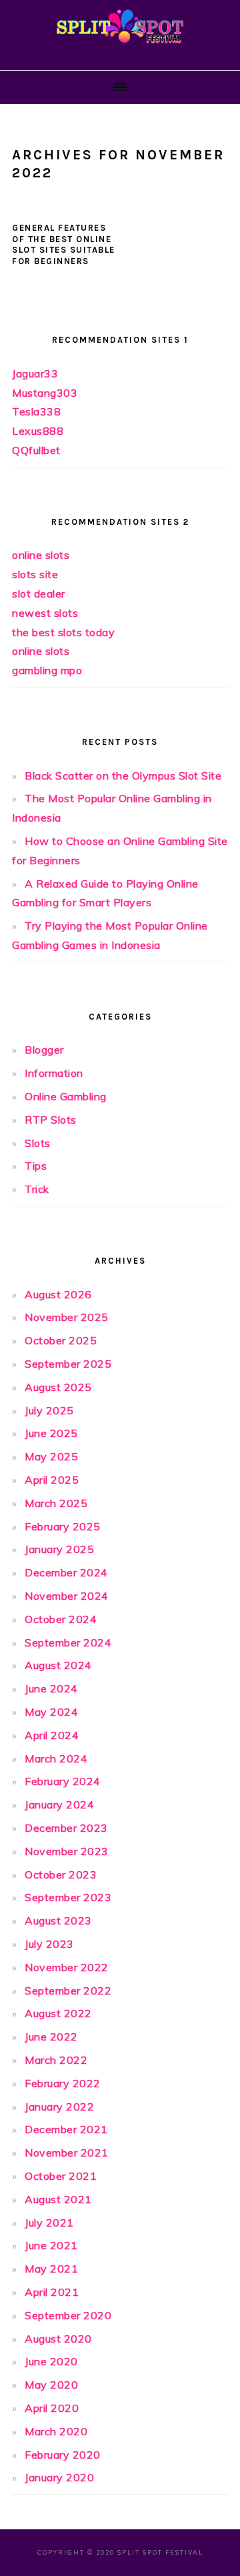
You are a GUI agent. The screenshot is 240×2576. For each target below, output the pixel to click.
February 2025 (63, 1526)
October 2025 (61, 1340)
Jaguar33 (35, 373)
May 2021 (51, 2269)
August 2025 (58, 1387)
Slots (38, 1143)
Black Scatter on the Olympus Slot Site (123, 776)
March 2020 (56, 2431)
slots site (35, 574)
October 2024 (61, 1619)
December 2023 (66, 1828)
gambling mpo (47, 670)
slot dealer (39, 593)
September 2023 (68, 1897)
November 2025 (67, 1317)
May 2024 (51, 1712)
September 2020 (68, 2315)
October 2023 (61, 1874)
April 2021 (52, 2292)
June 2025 (51, 1433)
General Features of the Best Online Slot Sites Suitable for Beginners (64, 245)
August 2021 (58, 2199)
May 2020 (51, 2385)
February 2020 (63, 2455)
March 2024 (56, 1758)
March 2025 (56, 1503)
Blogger (44, 1050)
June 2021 (51, 2245)
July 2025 (49, 1410)
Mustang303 (45, 393)
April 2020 (52, 2408)
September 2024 (68, 1642)
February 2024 (63, 1781)
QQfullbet (36, 450)
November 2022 (67, 1967)
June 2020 (51, 2361)
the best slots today (63, 632)
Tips (36, 1166)
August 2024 (58, 1665)
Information (54, 1073)
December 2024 (66, 1572)
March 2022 (56, 2060)
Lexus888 (38, 431)
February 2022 (63, 2083)
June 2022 (51, 2037)
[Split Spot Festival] (120, 49)
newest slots (45, 613)
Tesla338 (36, 411)
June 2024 (51, 1688)
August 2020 (58, 2339)
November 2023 (67, 1851)
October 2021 (61, 2176)
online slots (41, 555)
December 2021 (66, 2129)
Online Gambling (66, 1096)
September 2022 (68, 1991)
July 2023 (49, 1944)
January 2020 (59, 2477)
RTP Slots (51, 1120)
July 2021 (49, 2223)
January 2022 (59, 2107)
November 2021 (67, 2153)
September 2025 (68, 1364)
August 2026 (58, 1294)
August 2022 (58, 2013)
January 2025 (59, 1549)
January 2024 (59, 1804)
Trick (37, 1189)
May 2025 (51, 1456)
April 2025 (52, 1480)
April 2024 (52, 1735)
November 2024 (67, 1596)
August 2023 (58, 1920)
